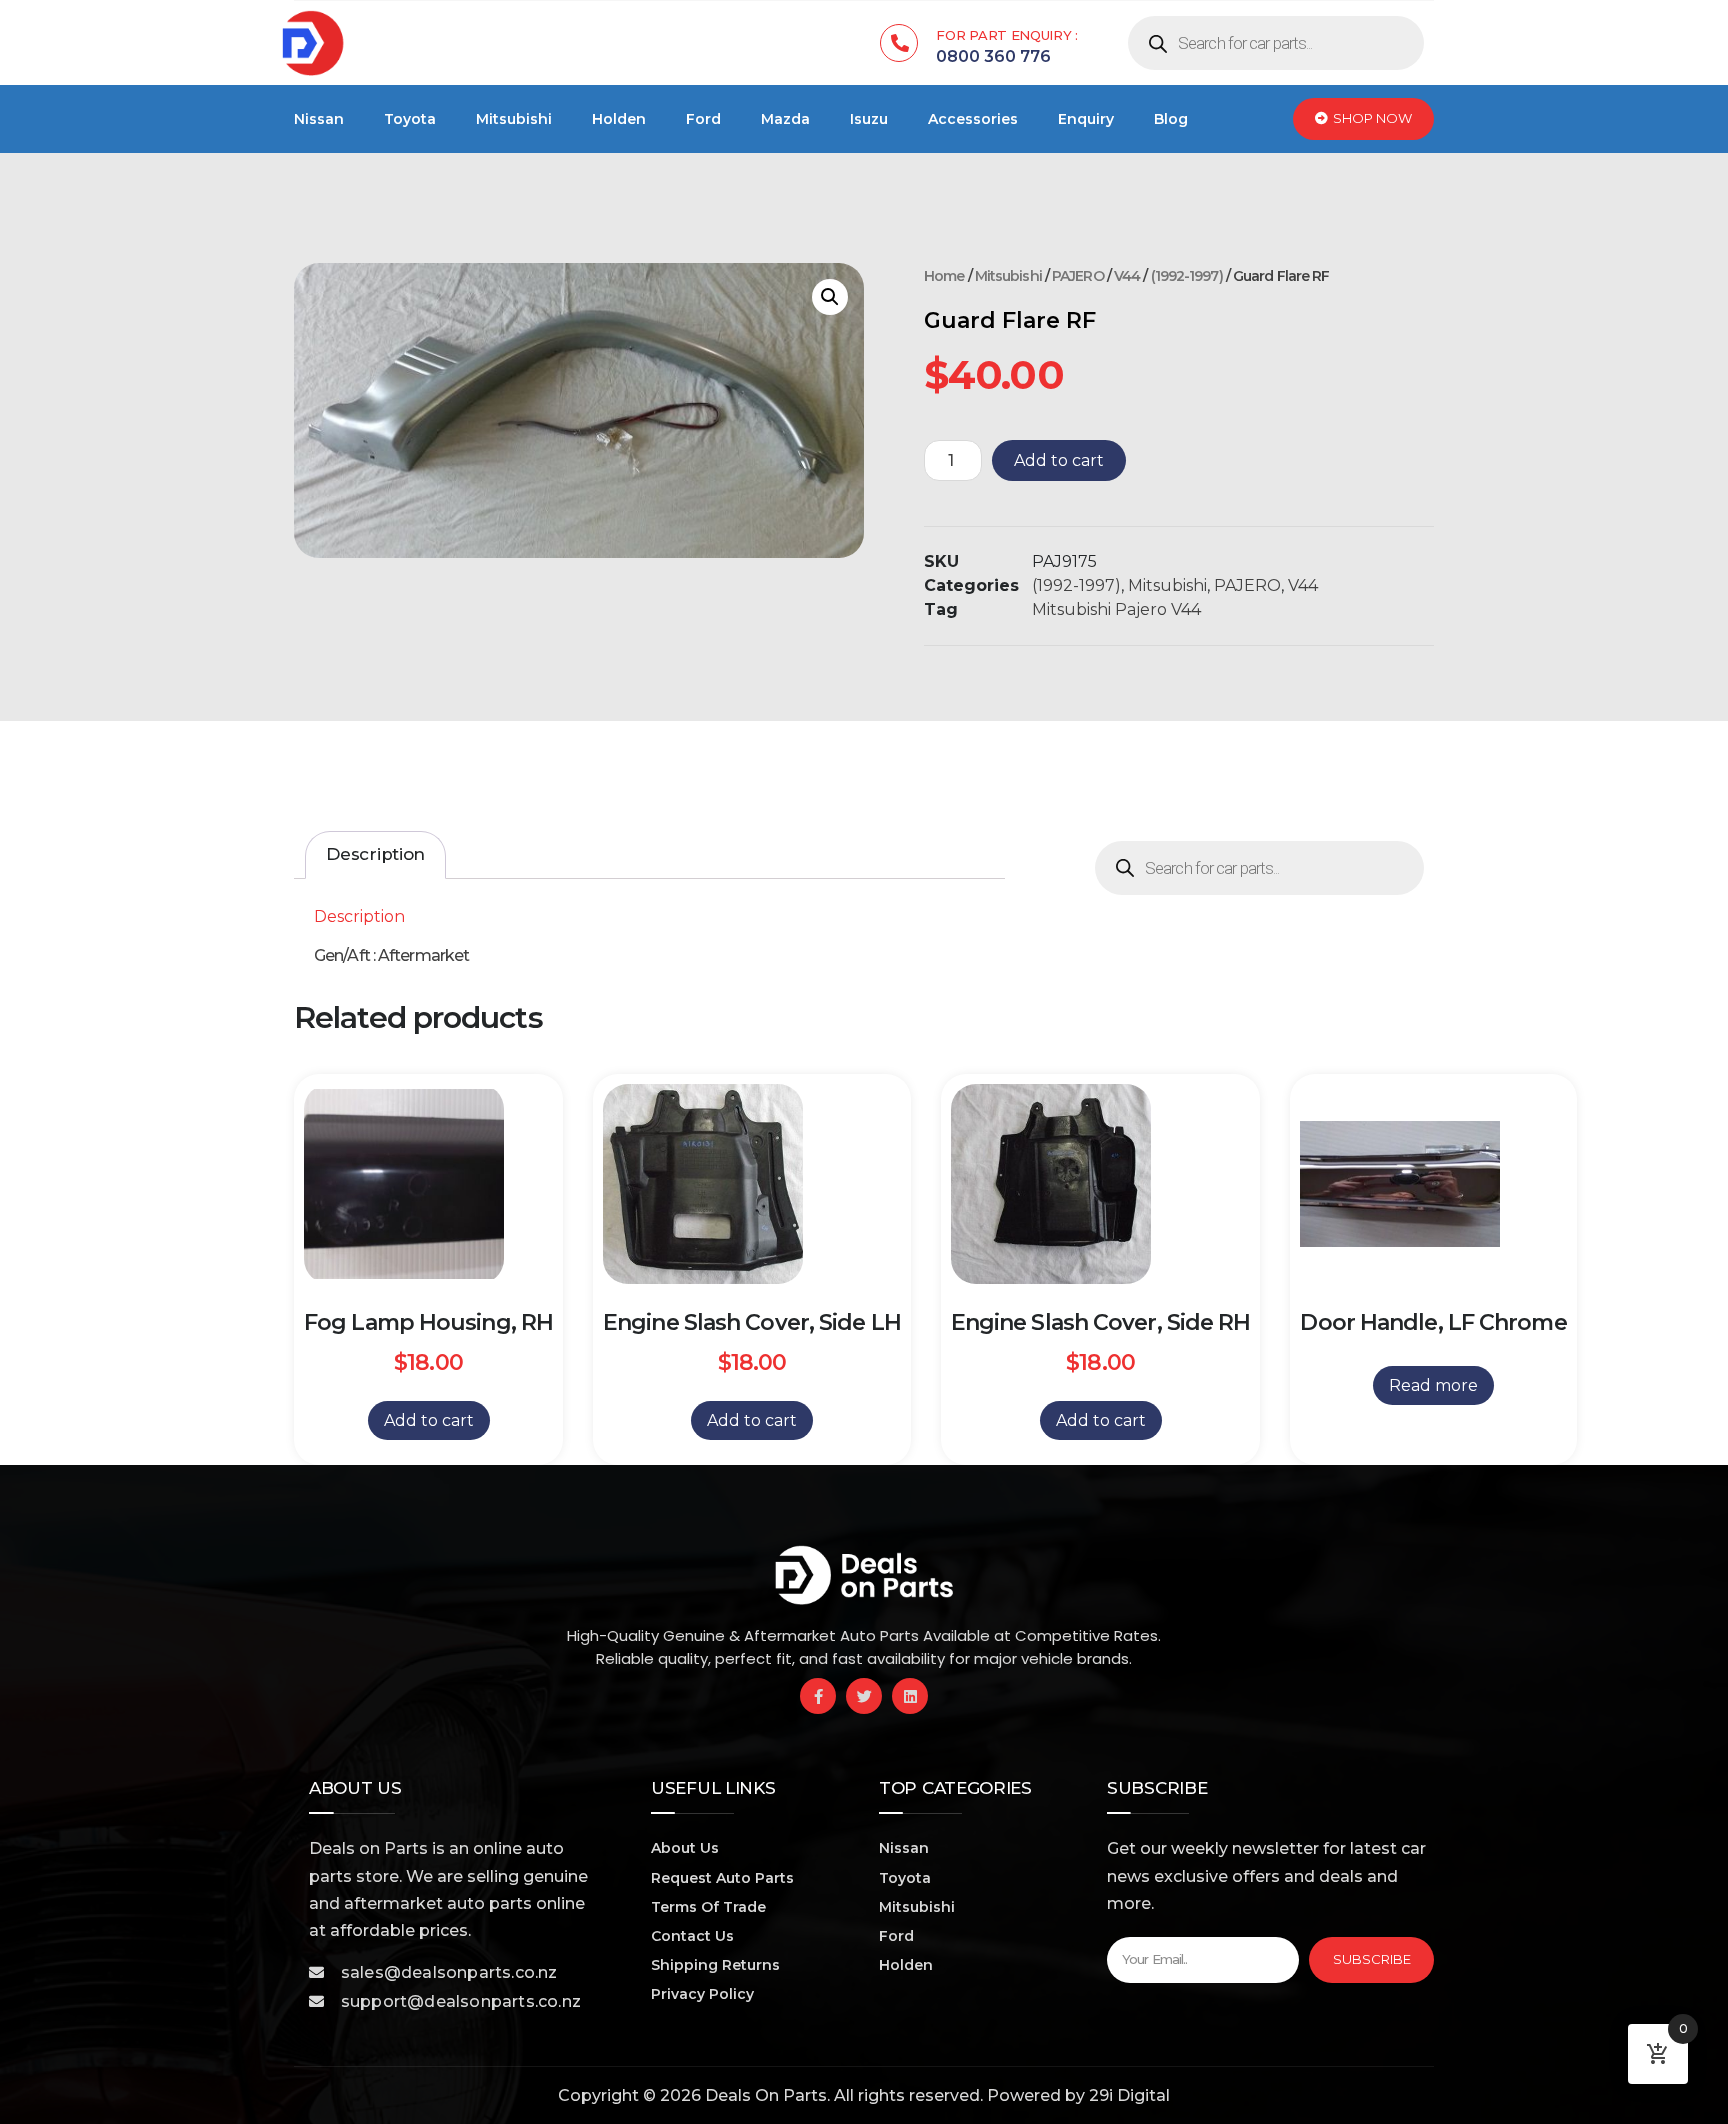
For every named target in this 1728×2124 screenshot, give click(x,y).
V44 (1127, 276)
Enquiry (1086, 119)
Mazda (785, 119)
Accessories (973, 119)
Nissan (319, 119)
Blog (1171, 119)
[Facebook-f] (818, 1696)
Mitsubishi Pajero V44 (1116, 609)
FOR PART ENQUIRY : (1007, 35)
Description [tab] (375, 854)
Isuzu (869, 119)
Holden (619, 119)
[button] (830, 297)
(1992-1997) (1187, 276)
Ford (703, 119)
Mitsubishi (514, 119)
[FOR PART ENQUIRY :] (899, 43)
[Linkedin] (910, 1696)
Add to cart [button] (429, 1420)
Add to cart (1059, 460)
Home (944, 276)
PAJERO (1078, 276)
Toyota (410, 119)
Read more (1433, 1385)
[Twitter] (864, 1696)
